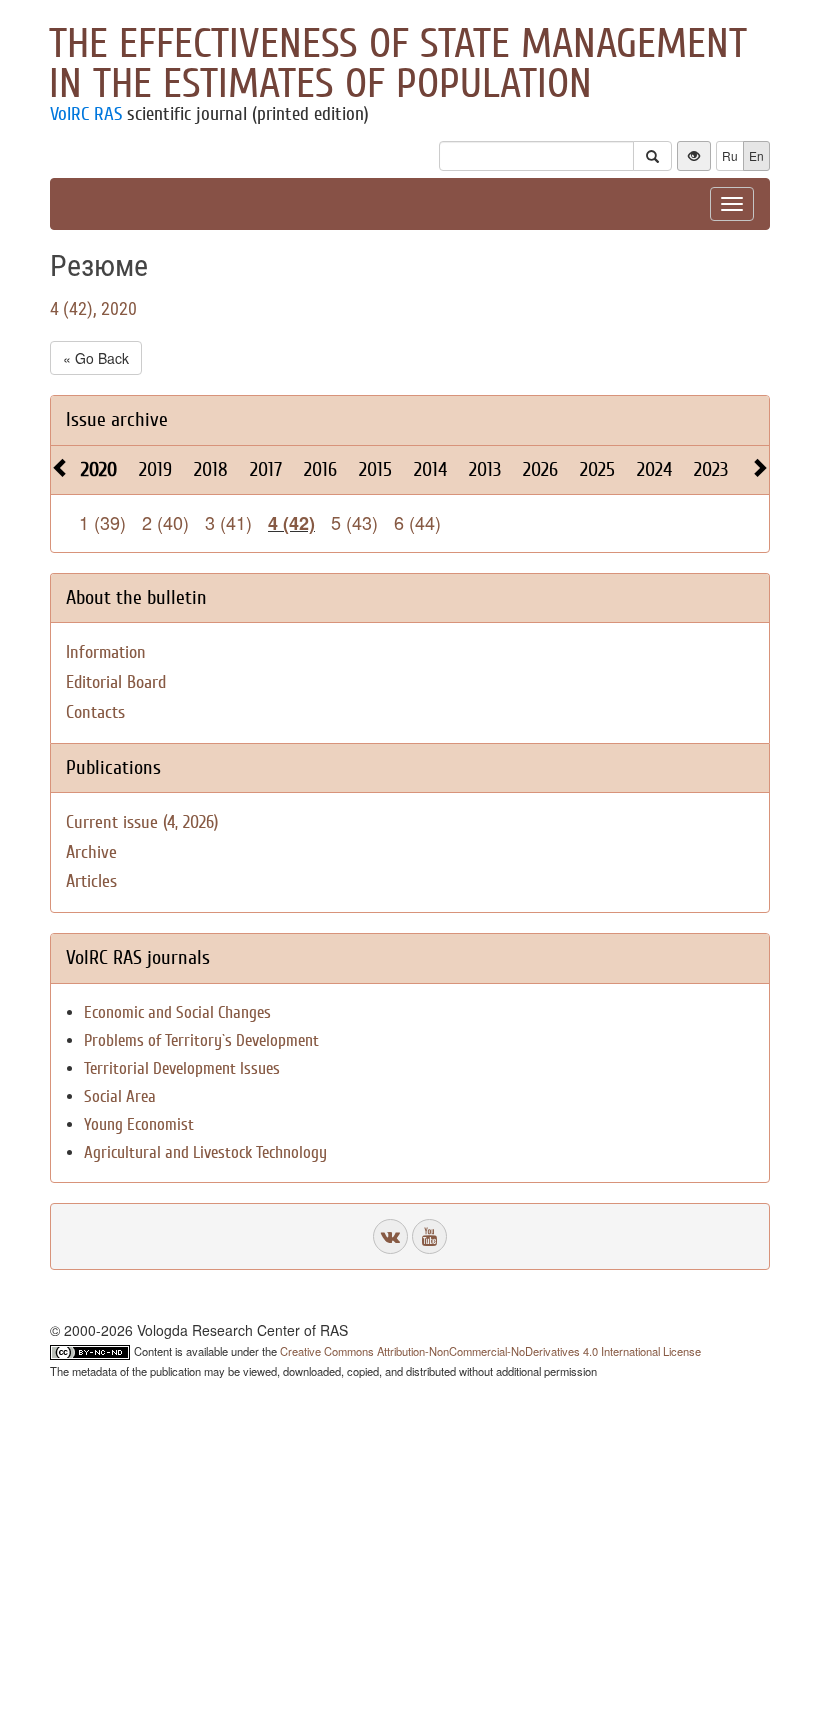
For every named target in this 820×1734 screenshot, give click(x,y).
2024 (654, 469)
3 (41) (228, 522)
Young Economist (139, 1124)
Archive (91, 852)
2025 (597, 469)
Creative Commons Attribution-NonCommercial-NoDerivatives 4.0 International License (490, 1351)
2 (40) (165, 522)
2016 (320, 469)
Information (106, 652)
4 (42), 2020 (93, 308)
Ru (730, 155)
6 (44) (417, 522)
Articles (91, 881)
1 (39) (102, 522)
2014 (430, 469)
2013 (485, 469)
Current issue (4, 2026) (142, 822)
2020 (99, 469)
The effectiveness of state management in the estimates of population (398, 64)
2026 (540, 469)
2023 (711, 469)
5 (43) (354, 522)
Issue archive (117, 419)
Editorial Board (116, 682)
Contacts (95, 712)
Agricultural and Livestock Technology (205, 1152)
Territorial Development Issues (182, 1068)
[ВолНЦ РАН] (390, 1236)
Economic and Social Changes (177, 1012)
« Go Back (96, 358)
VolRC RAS (86, 114)
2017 (266, 469)
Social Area (120, 1096)
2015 (375, 469)
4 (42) (291, 523)
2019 (155, 469)
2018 (211, 469)
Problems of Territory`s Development (201, 1040)
